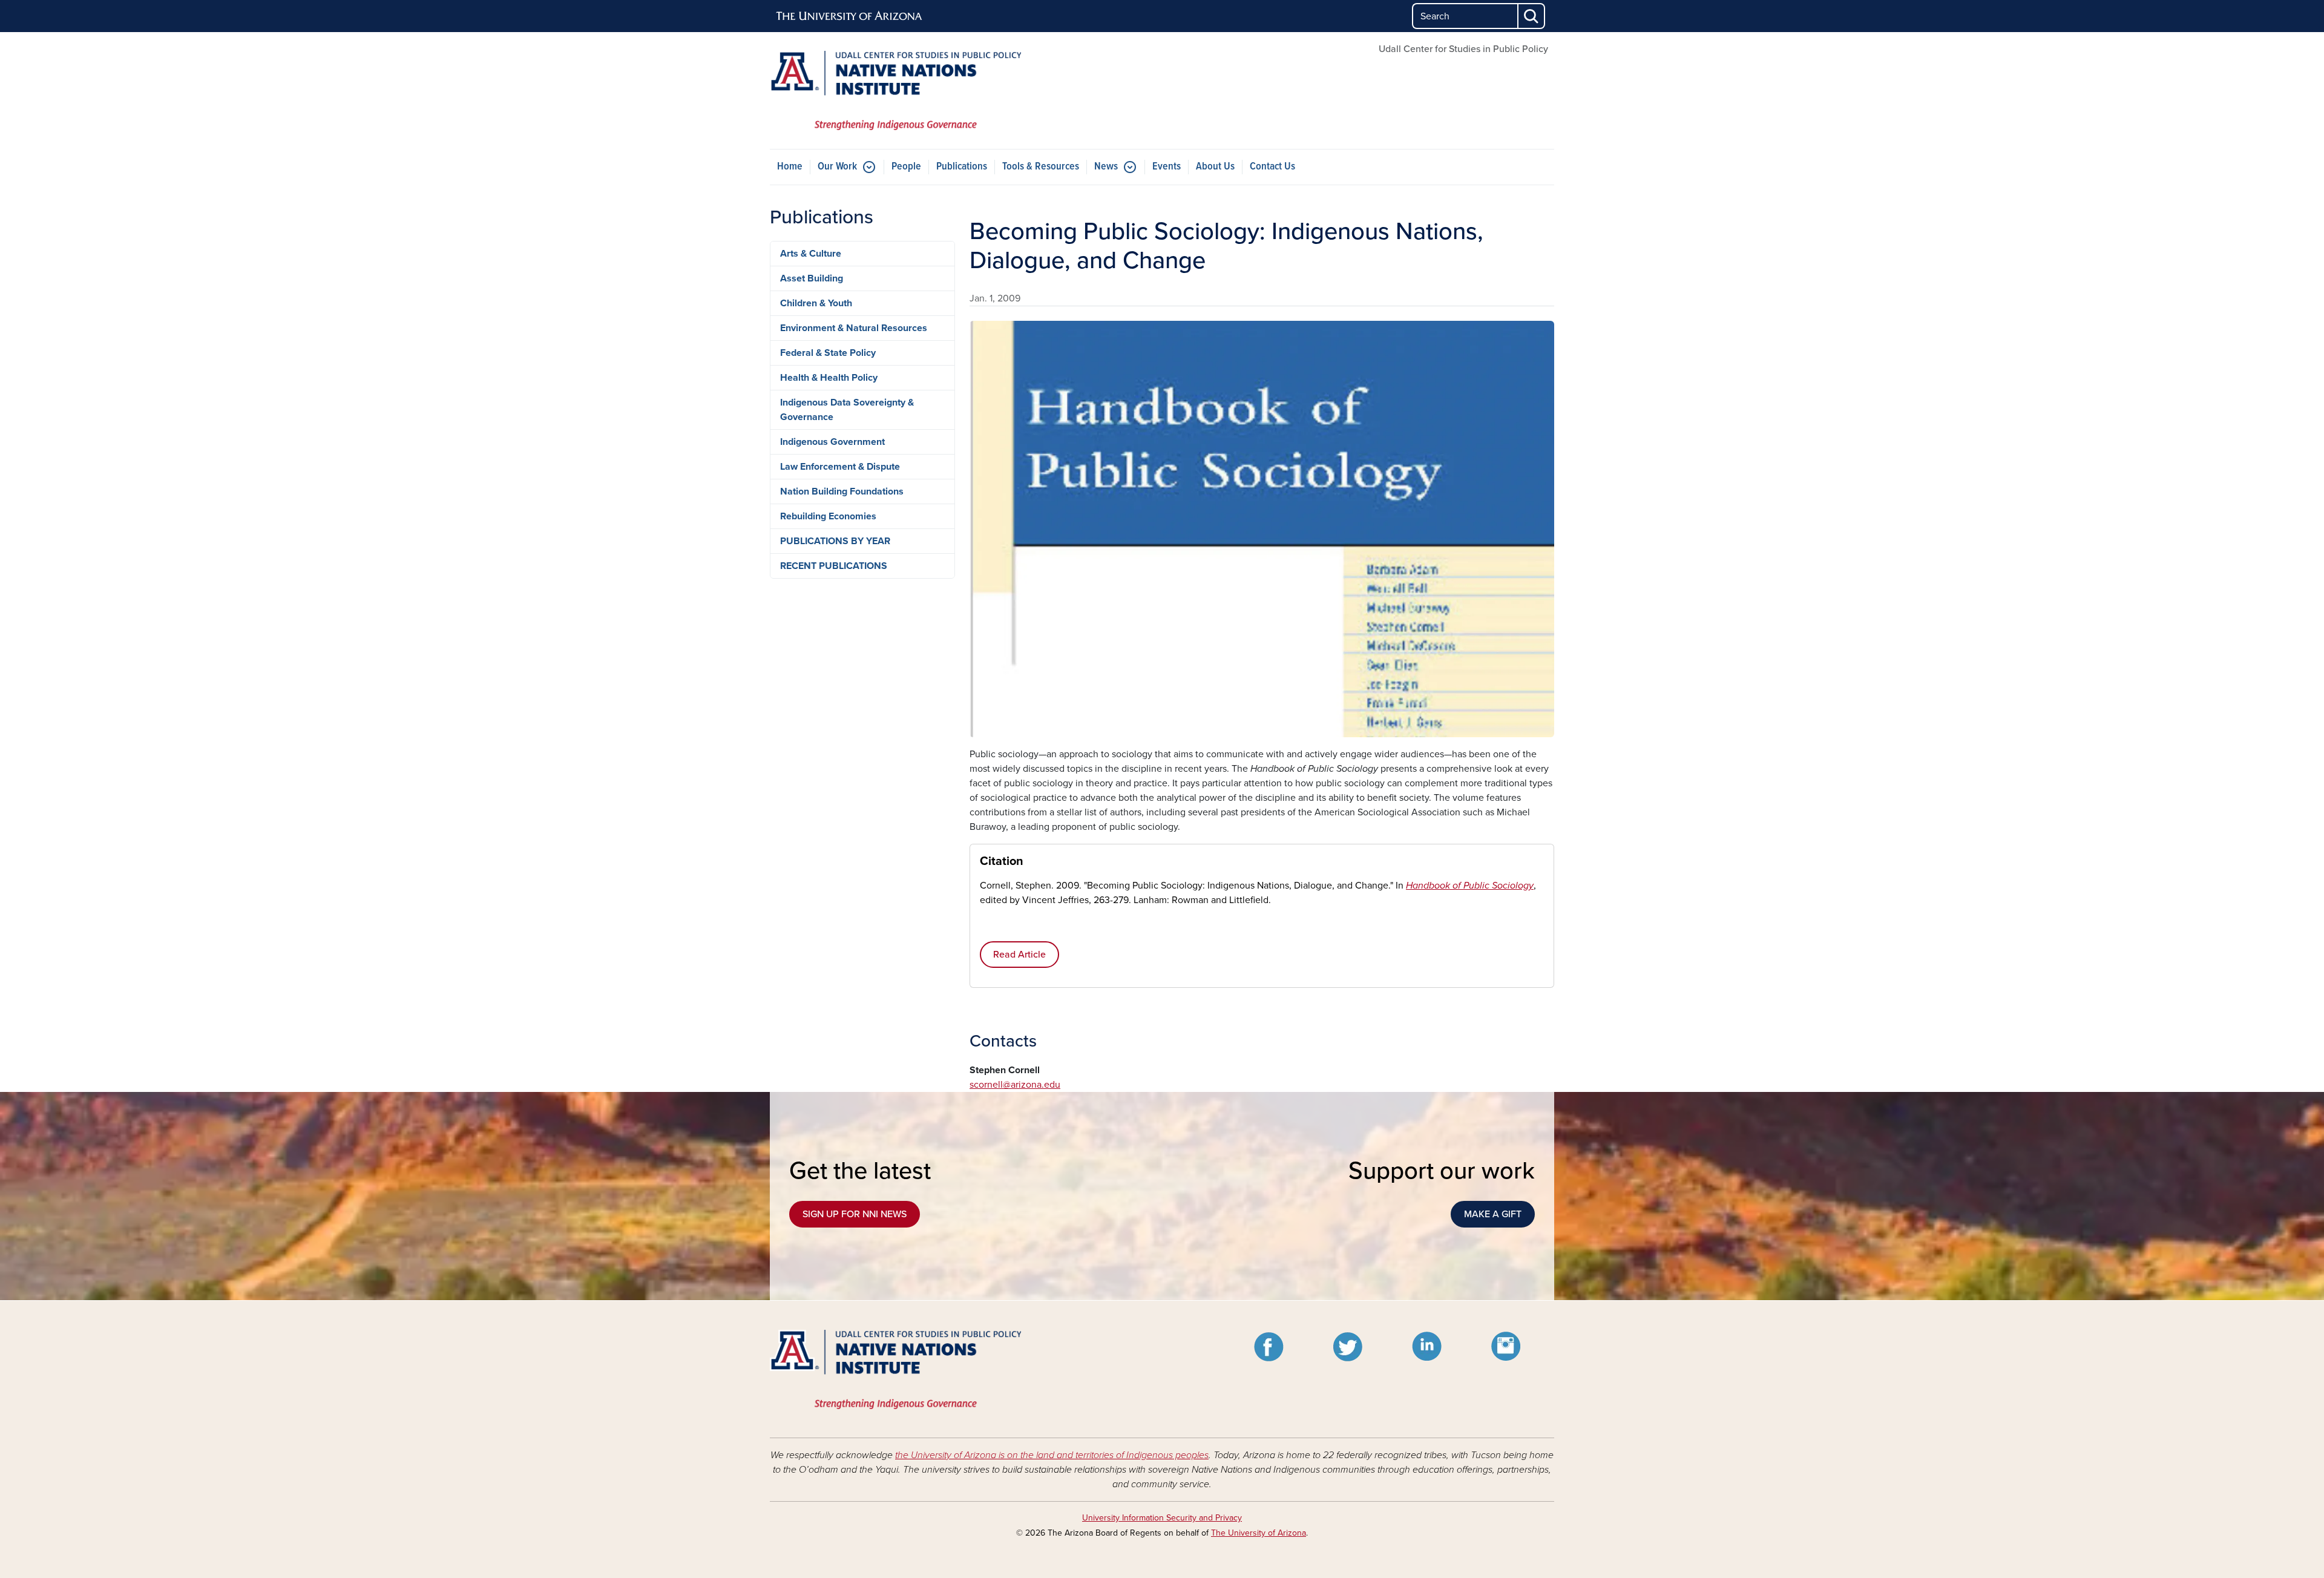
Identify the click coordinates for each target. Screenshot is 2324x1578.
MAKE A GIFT (1493, 1214)
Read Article (1019, 955)
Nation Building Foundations (842, 491)
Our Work (837, 167)
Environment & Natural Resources (854, 328)
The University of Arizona (1259, 1533)
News (1106, 167)
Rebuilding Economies (828, 516)
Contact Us (1272, 167)
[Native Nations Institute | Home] (896, 90)
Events (1167, 167)
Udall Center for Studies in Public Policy (1463, 49)
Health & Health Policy (829, 378)
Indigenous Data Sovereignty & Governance (847, 410)
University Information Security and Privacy (1162, 1518)
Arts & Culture (811, 254)
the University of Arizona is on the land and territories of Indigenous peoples (1052, 1455)
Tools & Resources (1041, 167)
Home (790, 167)
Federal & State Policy (828, 353)
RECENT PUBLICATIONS (834, 566)
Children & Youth (816, 303)
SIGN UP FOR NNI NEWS (855, 1214)
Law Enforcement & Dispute (840, 467)
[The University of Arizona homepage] (850, 16)
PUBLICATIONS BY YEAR (835, 541)
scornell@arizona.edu (1015, 1085)
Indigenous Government (832, 442)
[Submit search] (1532, 16)
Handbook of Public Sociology (1470, 886)
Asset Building (812, 278)
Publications (962, 167)
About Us (1215, 167)
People (906, 167)
